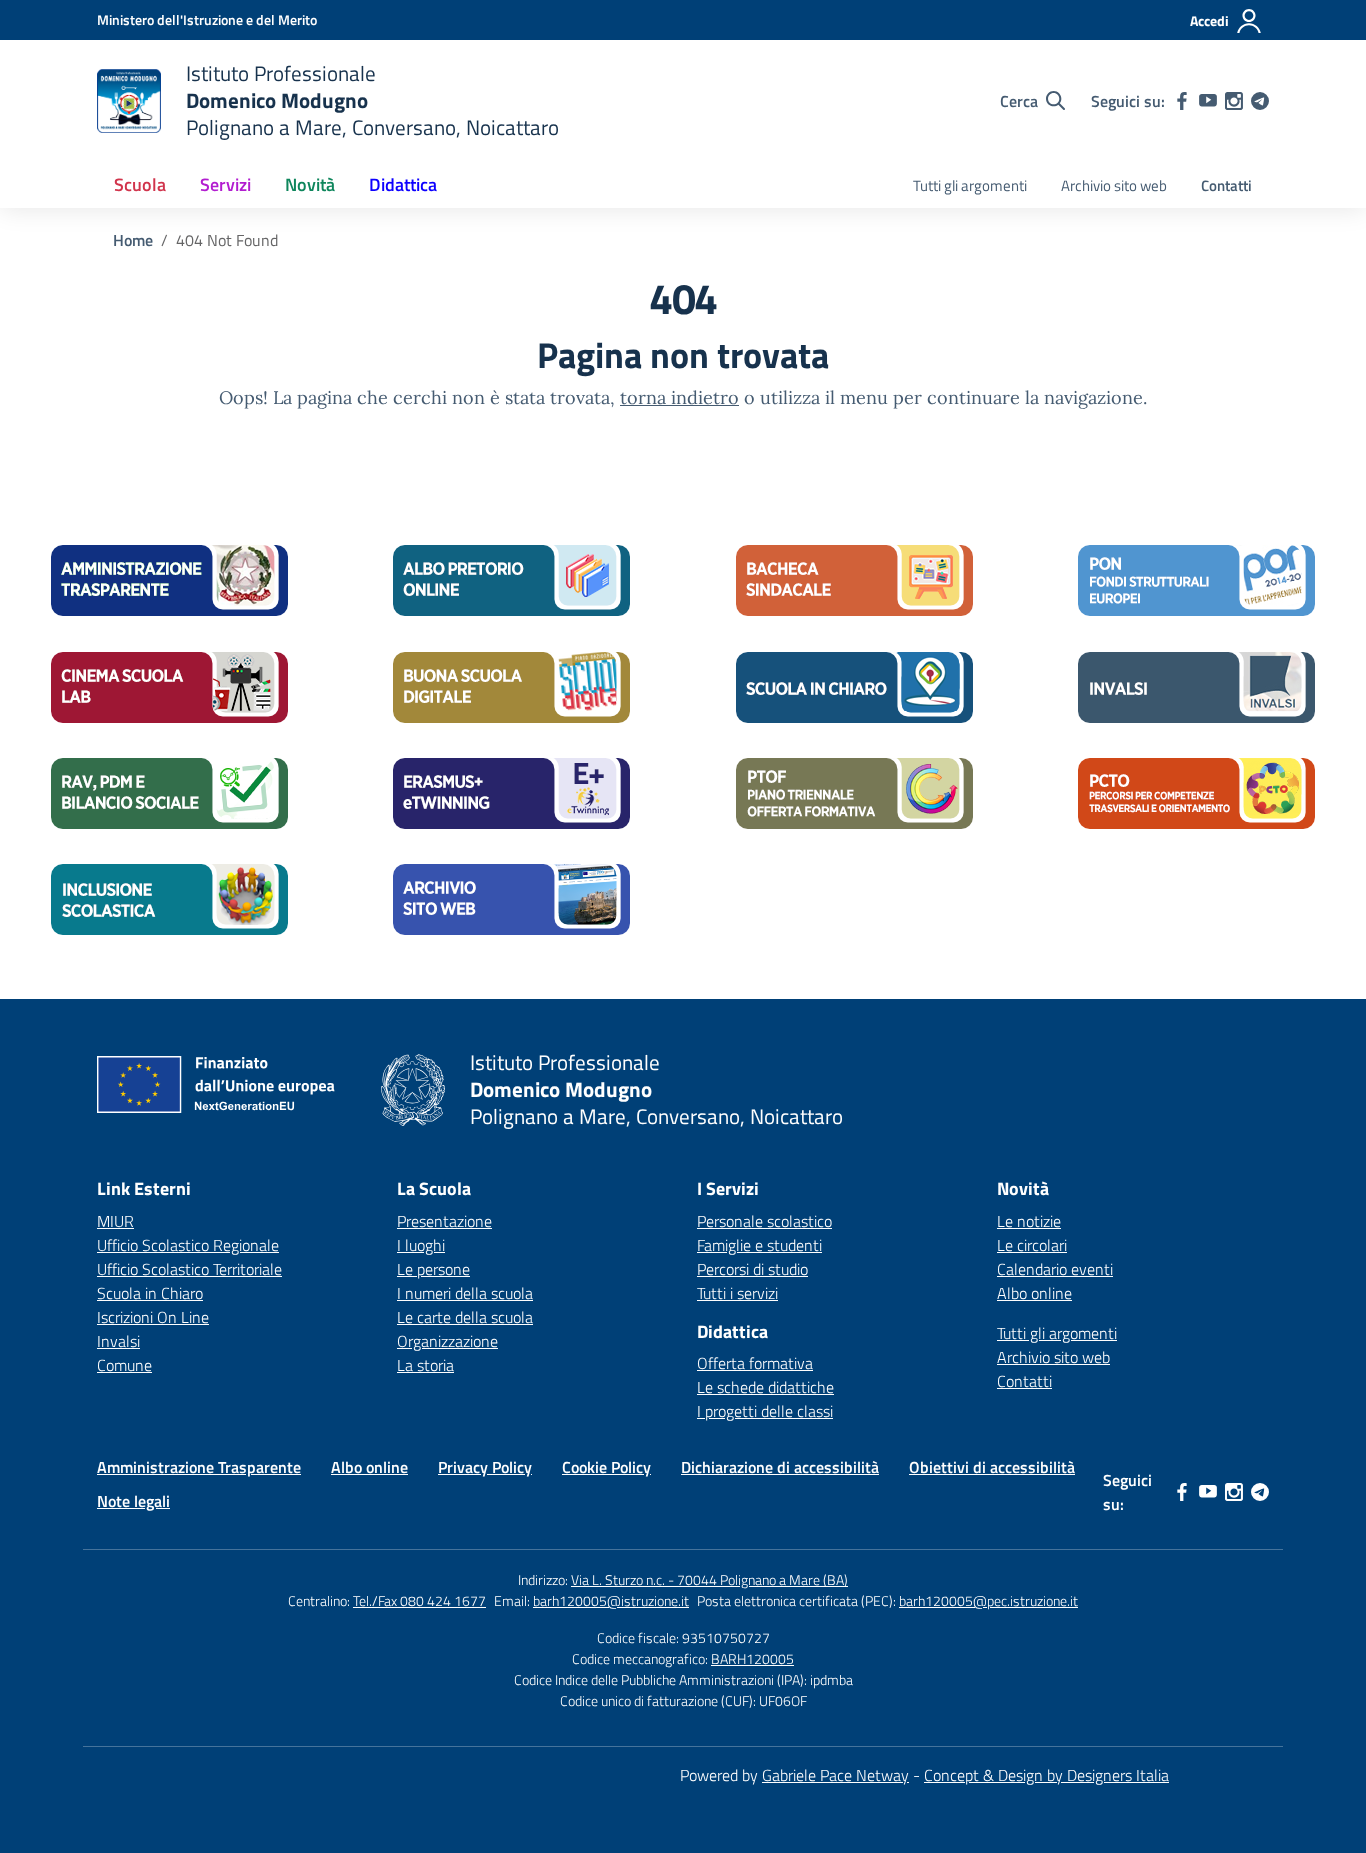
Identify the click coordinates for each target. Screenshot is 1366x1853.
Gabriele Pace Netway (835, 1775)
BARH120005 (752, 1658)
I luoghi (421, 1245)
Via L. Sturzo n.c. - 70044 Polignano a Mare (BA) (709, 1579)
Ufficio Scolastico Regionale (188, 1245)
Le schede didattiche (765, 1387)
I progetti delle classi (765, 1411)
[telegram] (1260, 101)
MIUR (115, 1221)
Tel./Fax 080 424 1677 (419, 1600)
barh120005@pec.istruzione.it (988, 1600)
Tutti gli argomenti (970, 185)
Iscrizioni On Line (153, 1317)
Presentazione (444, 1221)
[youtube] (1208, 101)
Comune (124, 1365)
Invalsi (118, 1341)
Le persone (433, 1269)
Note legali (133, 1501)
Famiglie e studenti (759, 1245)
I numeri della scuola (465, 1293)
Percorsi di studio (752, 1269)
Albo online (1034, 1293)
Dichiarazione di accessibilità (780, 1467)
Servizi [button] (225, 184)
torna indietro (679, 397)
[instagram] (1234, 101)
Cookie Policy (606, 1467)
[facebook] (1182, 101)
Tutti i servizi (737, 1293)
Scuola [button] (140, 184)
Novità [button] (310, 184)
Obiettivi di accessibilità (992, 1467)
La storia (425, 1365)
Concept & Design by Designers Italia (1046, 1775)
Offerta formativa (755, 1363)
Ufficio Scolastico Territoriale (189, 1269)
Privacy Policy (485, 1467)
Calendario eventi (1055, 1269)
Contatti (1226, 185)
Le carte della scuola (465, 1317)
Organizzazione (447, 1341)
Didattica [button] (403, 184)
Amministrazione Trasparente (199, 1467)
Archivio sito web (1114, 185)
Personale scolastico (764, 1221)
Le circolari (1032, 1245)
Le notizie (1029, 1221)
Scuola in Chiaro (150, 1293)
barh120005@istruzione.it (611, 1600)
